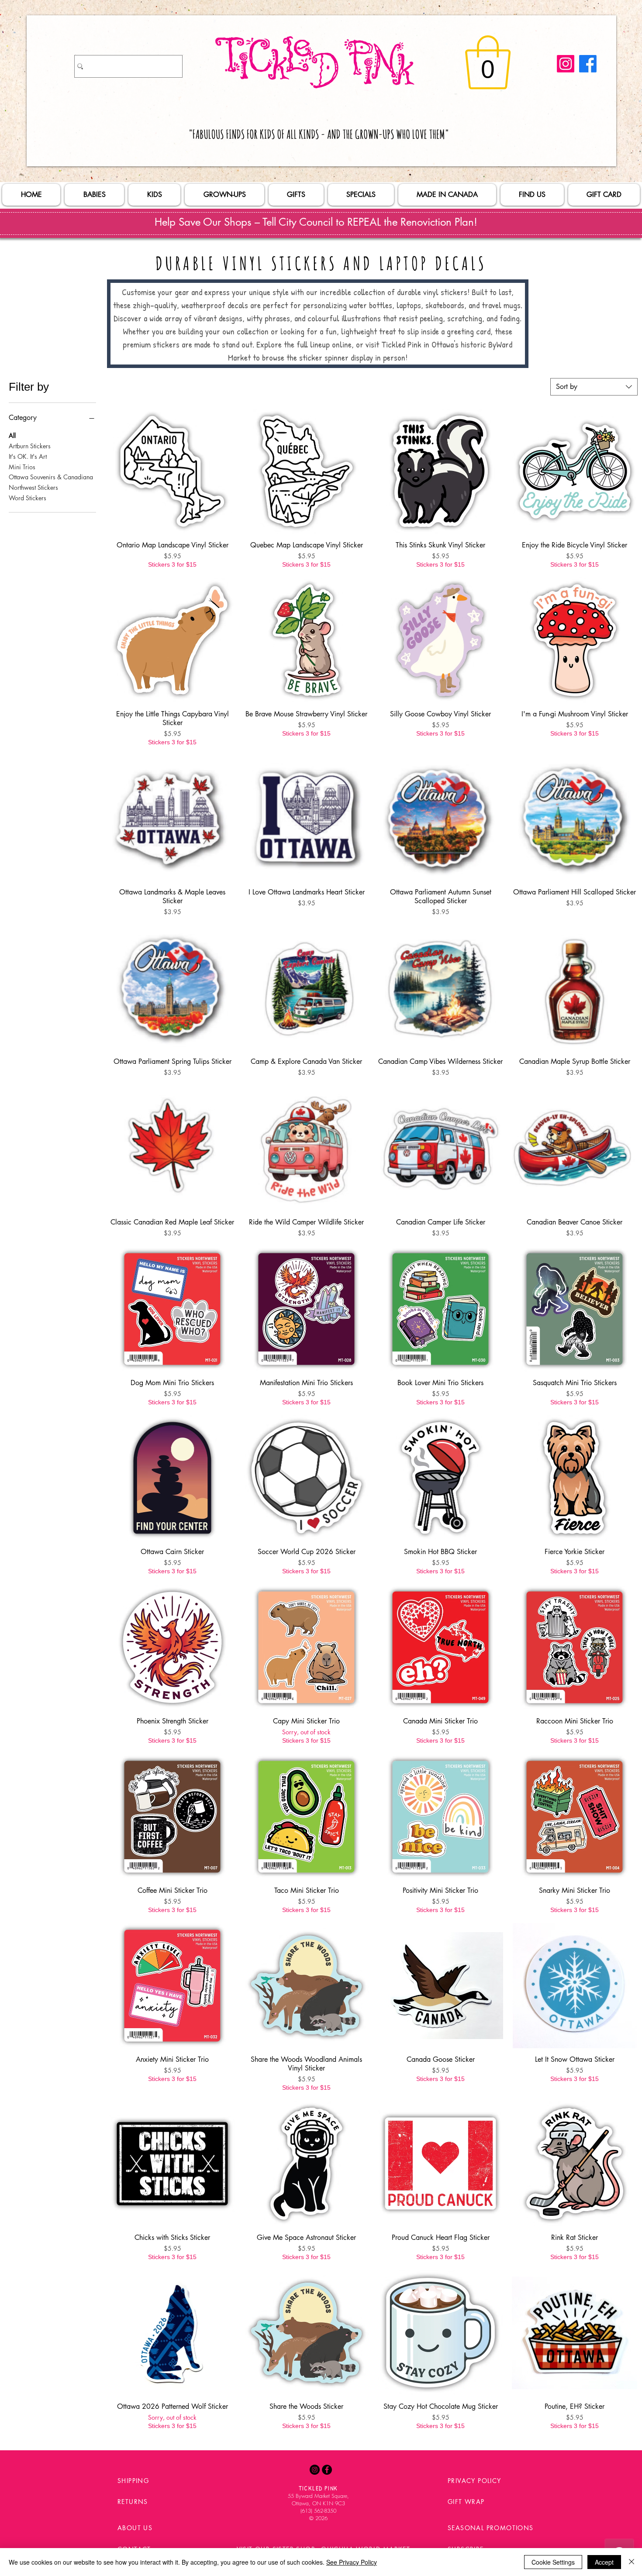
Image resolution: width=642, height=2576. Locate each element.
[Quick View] (172, 471)
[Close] (632, 2562)
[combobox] (594, 387)
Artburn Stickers (30, 446)
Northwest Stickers (33, 487)
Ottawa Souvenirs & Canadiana (51, 477)
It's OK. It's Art (28, 456)
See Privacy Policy (352, 2562)
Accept (604, 2562)
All (12, 435)
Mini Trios (22, 466)
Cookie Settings (553, 2562)
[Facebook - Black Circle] (327, 2470)
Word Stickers (28, 498)
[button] (488, 62)
